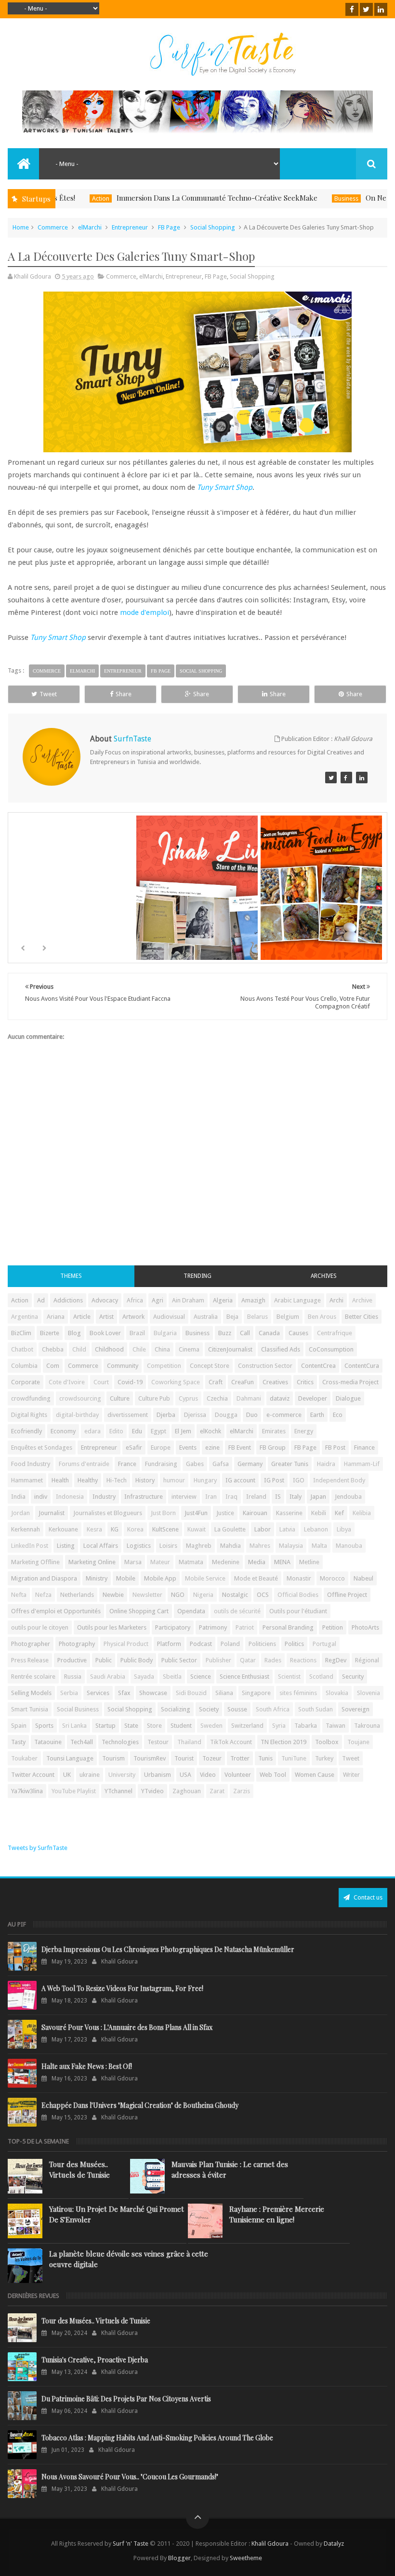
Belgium (288, 1317)
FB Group (273, 1447)
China (162, 1349)
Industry (104, 1497)
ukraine (90, 1775)
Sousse (237, 1709)
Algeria (223, 1300)
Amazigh (253, 1300)
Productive (72, 1660)
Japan (318, 1497)
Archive (362, 1300)
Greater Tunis (290, 1464)
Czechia (217, 1398)
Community (123, 1366)
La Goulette (230, 1529)
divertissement (128, 1415)
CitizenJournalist (230, 1349)
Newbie (113, 1595)
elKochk (211, 1431)
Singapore (256, 1693)
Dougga (226, 1415)
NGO (178, 1595)
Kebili (319, 1513)
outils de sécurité (237, 1611)
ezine (212, 1447)
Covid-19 (130, 1382)
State (131, 1726)
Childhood (109, 1349)
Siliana (224, 1693)
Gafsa (221, 1464)
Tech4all (82, 1742)
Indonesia (70, 1497)
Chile (139, 1349)
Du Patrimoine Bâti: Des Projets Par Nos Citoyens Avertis (126, 2399)
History (145, 1480)
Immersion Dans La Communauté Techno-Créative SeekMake (172, 198)
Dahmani (249, 1398)
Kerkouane (63, 1529)
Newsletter (147, 1595)
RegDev (336, 1660)
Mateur (160, 1562)
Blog (74, 1333)
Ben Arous (322, 1317)
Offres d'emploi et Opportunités (56, 1611)
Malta (319, 1546)
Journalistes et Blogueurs (108, 1513)
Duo (252, 1415)
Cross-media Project (350, 1382)
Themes (71, 1276)
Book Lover (105, 1333)
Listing (66, 1546)
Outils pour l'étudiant (298, 1611)
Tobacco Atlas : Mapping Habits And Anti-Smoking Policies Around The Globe (157, 2438)
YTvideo (152, 1791)
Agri (158, 1300)
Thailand (189, 1742)
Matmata (191, 1562)
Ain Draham (188, 1300)
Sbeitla (172, 1677)
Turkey (324, 1758)
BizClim (21, 1333)
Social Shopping (213, 227)
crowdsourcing (80, 1398)
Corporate (26, 1382)
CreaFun (243, 1382)
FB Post (335, 1447)
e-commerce (284, 1415)
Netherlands (77, 1595)
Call (245, 1333)
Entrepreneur (130, 227)
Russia (73, 1677)
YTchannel (118, 1791)
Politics (294, 1644)
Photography (77, 1644)
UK (67, 1775)
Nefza (43, 1595)
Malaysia (291, 1546)
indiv (41, 1497)
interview (184, 1497)
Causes (298, 1333)
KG (115, 1529)
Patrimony (213, 1627)
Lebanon (316, 1529)
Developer (313, 1398)
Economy (63, 1431)
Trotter (240, 1758)
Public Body (137, 1660)
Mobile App (160, 1578)
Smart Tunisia (30, 1709)
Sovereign (355, 1709)
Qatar (248, 1660)
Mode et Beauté (256, 1578)
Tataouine (48, 1742)
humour (174, 1480)
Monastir (299, 1578)
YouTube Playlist (74, 1791)
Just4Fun (196, 1513)
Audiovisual (169, 1317)
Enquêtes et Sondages (42, 1447)
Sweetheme (246, 2558)
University (122, 1775)
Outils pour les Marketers (112, 1627)
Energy (304, 1431)
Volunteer (238, 1775)
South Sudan (316, 1709)
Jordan (20, 1513)
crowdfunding (31, 1398)
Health (60, 1480)
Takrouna (367, 1726)
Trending (197, 1276)
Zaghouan (187, 1791)
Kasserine (289, 1513)
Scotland (321, 1677)
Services (98, 1693)
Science (201, 1677)
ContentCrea (318, 1366)
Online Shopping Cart (139, 1611)
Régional (367, 1660)
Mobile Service (205, 1578)
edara (92, 1431)
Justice (225, 1513)
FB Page (169, 227)
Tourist (184, 1758)
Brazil (137, 1333)
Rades (273, 1660)
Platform (169, 1644)
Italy (296, 1497)
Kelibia (362, 1513)
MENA (282, 1562)
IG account (240, 1480)
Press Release (30, 1660)
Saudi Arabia (108, 1677)
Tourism (113, 1758)
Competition (164, 1366)
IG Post (274, 1480)
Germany (250, 1464)
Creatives (275, 1382)
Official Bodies (298, 1595)
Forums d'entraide (84, 1464)
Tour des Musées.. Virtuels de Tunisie (79, 2169)
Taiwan (336, 1726)
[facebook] (352, 9)
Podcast (201, 1644)
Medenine (226, 1562)
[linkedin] (381, 9)
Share (124, 694)
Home (21, 227)
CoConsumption (331, 1349)
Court (101, 1382)
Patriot (245, 1627)
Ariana (56, 1317)
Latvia (287, 1529)
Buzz (225, 1333)
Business (301, 198)
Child (79, 1349)
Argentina (25, 1317)
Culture (120, 1398)
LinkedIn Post (30, 1546)
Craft (216, 1382)
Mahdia (230, 1546)
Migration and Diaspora (44, 1578)
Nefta (19, 1595)
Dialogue (348, 1398)
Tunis (265, 1758)
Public (104, 1660)
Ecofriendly (26, 1431)
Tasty (18, 1742)
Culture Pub (154, 1398)
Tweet (48, 694)
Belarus (257, 1317)
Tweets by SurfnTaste (38, 1848)
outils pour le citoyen (40, 1627)
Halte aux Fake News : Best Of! (87, 2066)
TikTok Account (231, 1742)
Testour (158, 1742)
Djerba (166, 1415)
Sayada (144, 1677)
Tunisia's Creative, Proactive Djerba (95, 2360)
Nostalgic (235, 1595)
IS (278, 1497)
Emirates (274, 1431)
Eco (338, 1415)
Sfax (124, 1693)
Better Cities (362, 1317)
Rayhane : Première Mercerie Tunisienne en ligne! (277, 2214)
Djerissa (195, 1415)
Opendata (191, 1611)
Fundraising (161, 1464)
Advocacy (105, 1300)
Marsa (133, 1562)
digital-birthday (77, 1415)
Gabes (195, 1464)
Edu (137, 1431)
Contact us (367, 1897)
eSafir (134, 1447)
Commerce (53, 227)
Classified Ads (281, 1349)
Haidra (326, 1464)
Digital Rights (29, 1415)
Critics (305, 1382)
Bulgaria (165, 1333)
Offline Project (347, 1595)
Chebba (53, 1349)
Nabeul (363, 1578)
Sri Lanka (74, 1726)
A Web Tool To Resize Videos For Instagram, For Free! (122, 1988)
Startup (105, 1726)
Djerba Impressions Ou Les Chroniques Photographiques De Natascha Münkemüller (168, 1949)
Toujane (358, 1742)
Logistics (139, 1546)
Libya (344, 1529)
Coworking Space (176, 1382)
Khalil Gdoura (271, 2544)
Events (188, 1447)
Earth (317, 1415)
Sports (44, 1726)
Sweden (211, 1726)
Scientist (289, 1677)
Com (53, 1366)
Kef (339, 1513)
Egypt (158, 1431)
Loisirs (168, 1546)
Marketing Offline (35, 1562)
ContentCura (362, 1366)
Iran (211, 1497)
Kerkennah (26, 1529)
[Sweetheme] (331, 778)
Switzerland (247, 1726)
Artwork (133, 1317)
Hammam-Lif (362, 1464)
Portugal (324, 1644)
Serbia (69, 1693)
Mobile (126, 1578)
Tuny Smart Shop (225, 487)
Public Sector (179, 1660)
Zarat (217, 1791)
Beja (232, 1317)
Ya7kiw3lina (27, 1791)
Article (82, 1317)
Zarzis (242, 1791)
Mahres (260, 1546)
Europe (161, 1447)
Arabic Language (297, 1300)
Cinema (189, 1349)
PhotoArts (365, 1627)
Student (181, 1726)
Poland (230, 1644)
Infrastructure (144, 1497)
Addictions (68, 1300)
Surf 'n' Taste (131, 2544)
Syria (279, 1726)
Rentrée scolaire (33, 1677)
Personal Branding (288, 1627)
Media (257, 1562)
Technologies (120, 1742)
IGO (299, 1480)
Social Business (78, 1709)
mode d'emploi (145, 612)
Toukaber (24, 1758)
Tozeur (212, 1758)
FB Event (240, 1447)
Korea (135, 1529)
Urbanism (158, 1775)
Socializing (176, 1709)
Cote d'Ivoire (67, 1382)
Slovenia (369, 1693)
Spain (19, 1726)
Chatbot (22, 1349)
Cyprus (188, 1398)
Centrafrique (335, 1333)
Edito (116, 1431)
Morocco (332, 1578)
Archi (336, 1300)
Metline (309, 1562)
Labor (263, 1529)
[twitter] (366, 9)
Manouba (349, 1546)
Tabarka (306, 1726)
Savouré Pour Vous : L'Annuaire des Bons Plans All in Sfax (127, 2027)
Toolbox (327, 1742)
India (18, 1497)
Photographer (31, 1644)
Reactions (303, 1660)
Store (154, 1726)
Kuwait (197, 1529)
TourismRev (150, 1758)
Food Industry (31, 1464)
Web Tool (273, 1775)
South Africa (273, 1709)
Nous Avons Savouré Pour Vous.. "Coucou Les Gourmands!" (130, 2477)
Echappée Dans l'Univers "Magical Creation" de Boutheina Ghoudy (140, 2105)
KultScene (165, 1529)
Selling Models (31, 1693)
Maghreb (199, 1546)
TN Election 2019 (283, 1742)
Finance (364, 1447)
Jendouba (348, 1497)
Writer (351, 1775)
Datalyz (334, 2544)
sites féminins (298, 1693)
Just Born (163, 1513)
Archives (324, 1276)
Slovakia (337, 1693)
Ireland (256, 1497)
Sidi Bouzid (191, 1693)
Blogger (179, 2558)
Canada (269, 1333)
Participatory (173, 1627)
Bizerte (50, 1333)
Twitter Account (33, 1775)
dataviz (280, 1398)
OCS (263, 1595)
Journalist (52, 1513)
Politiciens (262, 1644)
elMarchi (90, 227)
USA (185, 1775)
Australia (206, 1317)
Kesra (94, 1529)
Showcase (153, 1693)
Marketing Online (92, 1562)
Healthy (88, 1480)
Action (55, 198)
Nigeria (203, 1595)
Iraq (231, 1497)
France (127, 1464)
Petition (333, 1627)
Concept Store (210, 1366)
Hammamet (27, 1480)
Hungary (205, 1480)
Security (353, 1677)
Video (208, 1775)
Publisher (218, 1660)
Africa (135, 1300)
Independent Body (339, 1480)
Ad (41, 1300)
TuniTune (294, 1758)
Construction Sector (265, 1366)
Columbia (24, 1366)
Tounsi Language (70, 1758)
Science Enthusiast (244, 1677)
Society (209, 1709)
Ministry (97, 1578)
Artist (106, 1317)
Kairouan (255, 1513)
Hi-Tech (117, 1480)
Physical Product (126, 1644)
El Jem (183, 1431)
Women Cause (315, 1775)
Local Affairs (101, 1546)
